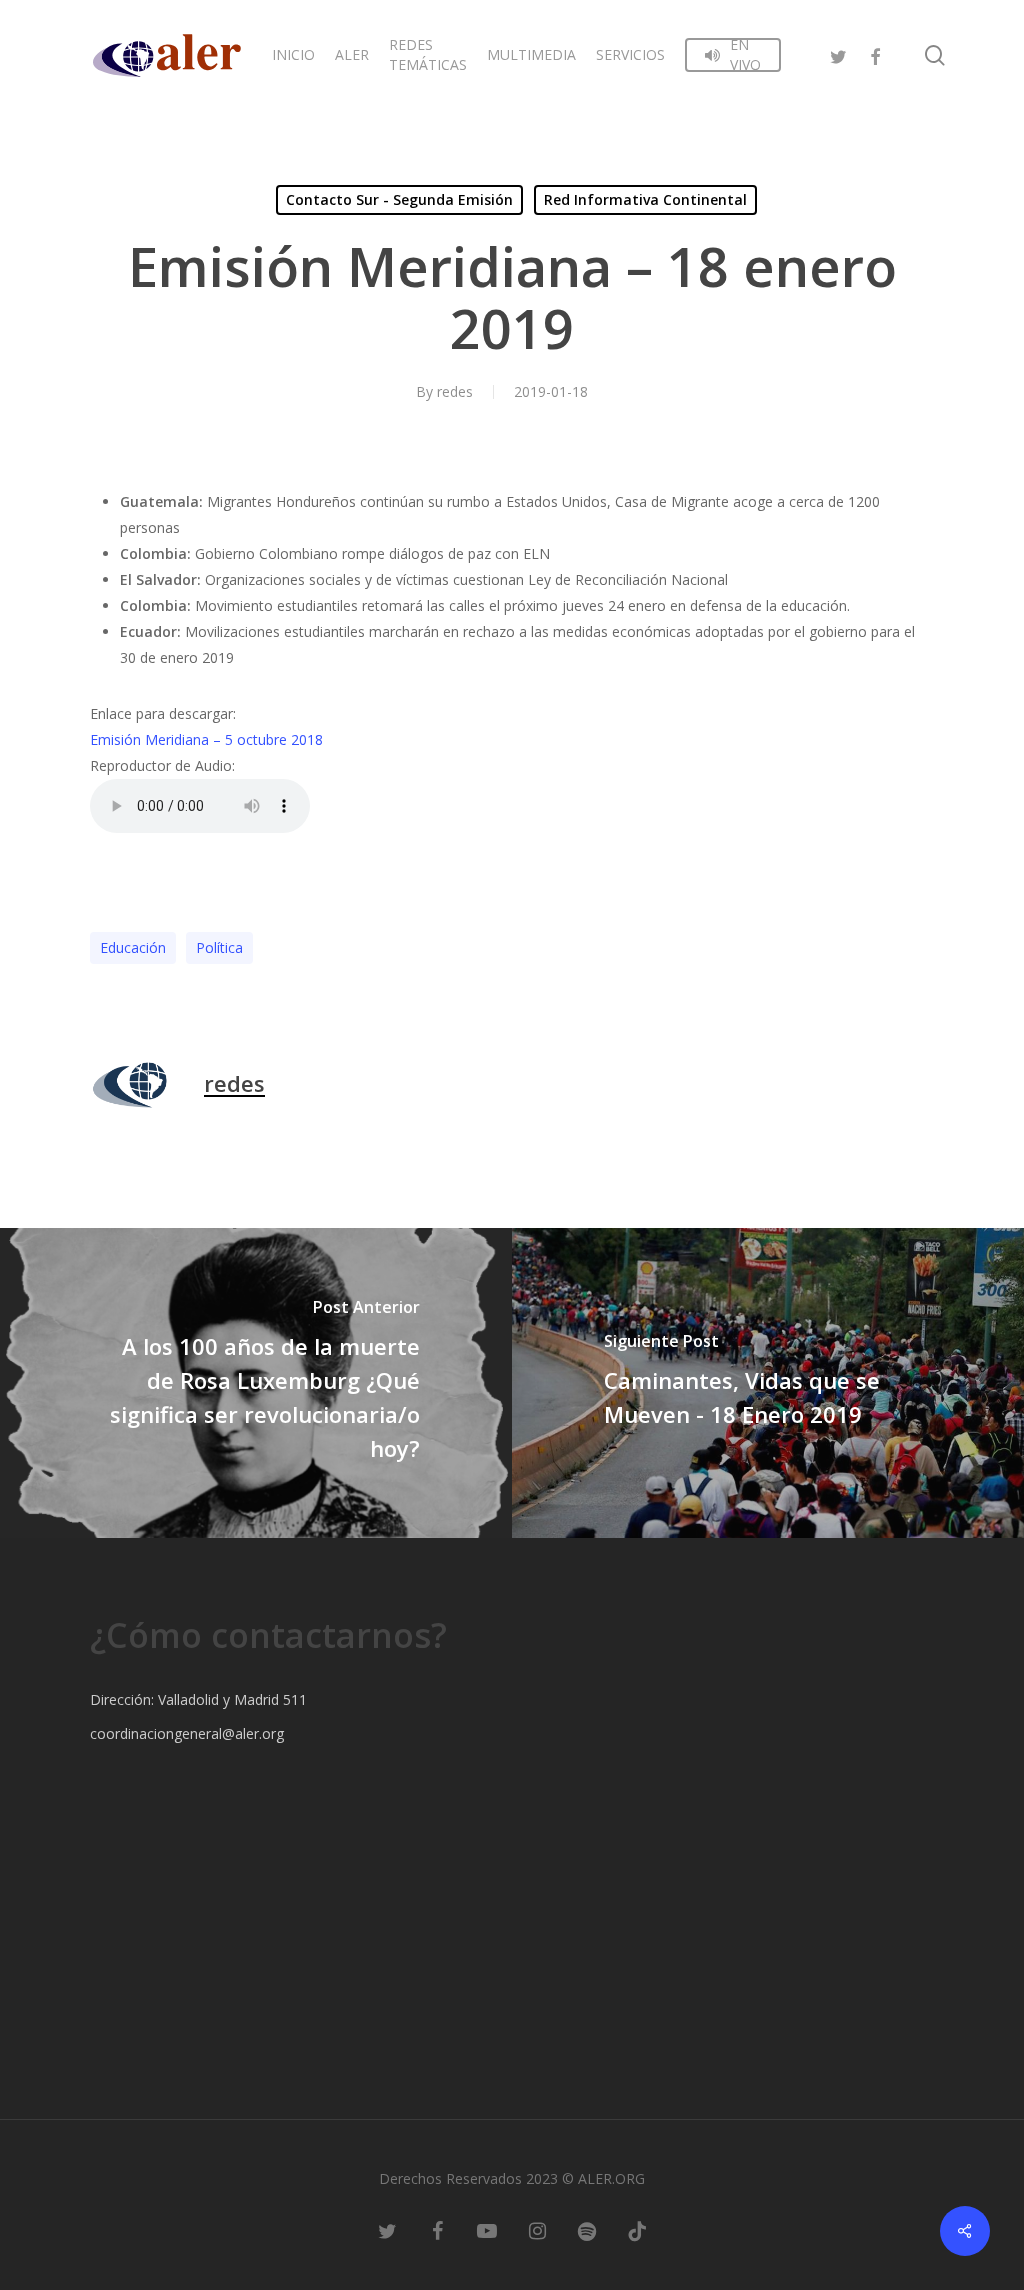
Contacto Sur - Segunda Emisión (399, 199)
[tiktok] (637, 2230)
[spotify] (587, 2230)
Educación (133, 947)
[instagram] (537, 2230)
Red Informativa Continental (645, 199)
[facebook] (875, 54)
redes (455, 391)
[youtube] (487, 2230)
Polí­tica (219, 947)
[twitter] (839, 54)
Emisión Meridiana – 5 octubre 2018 (206, 739)
